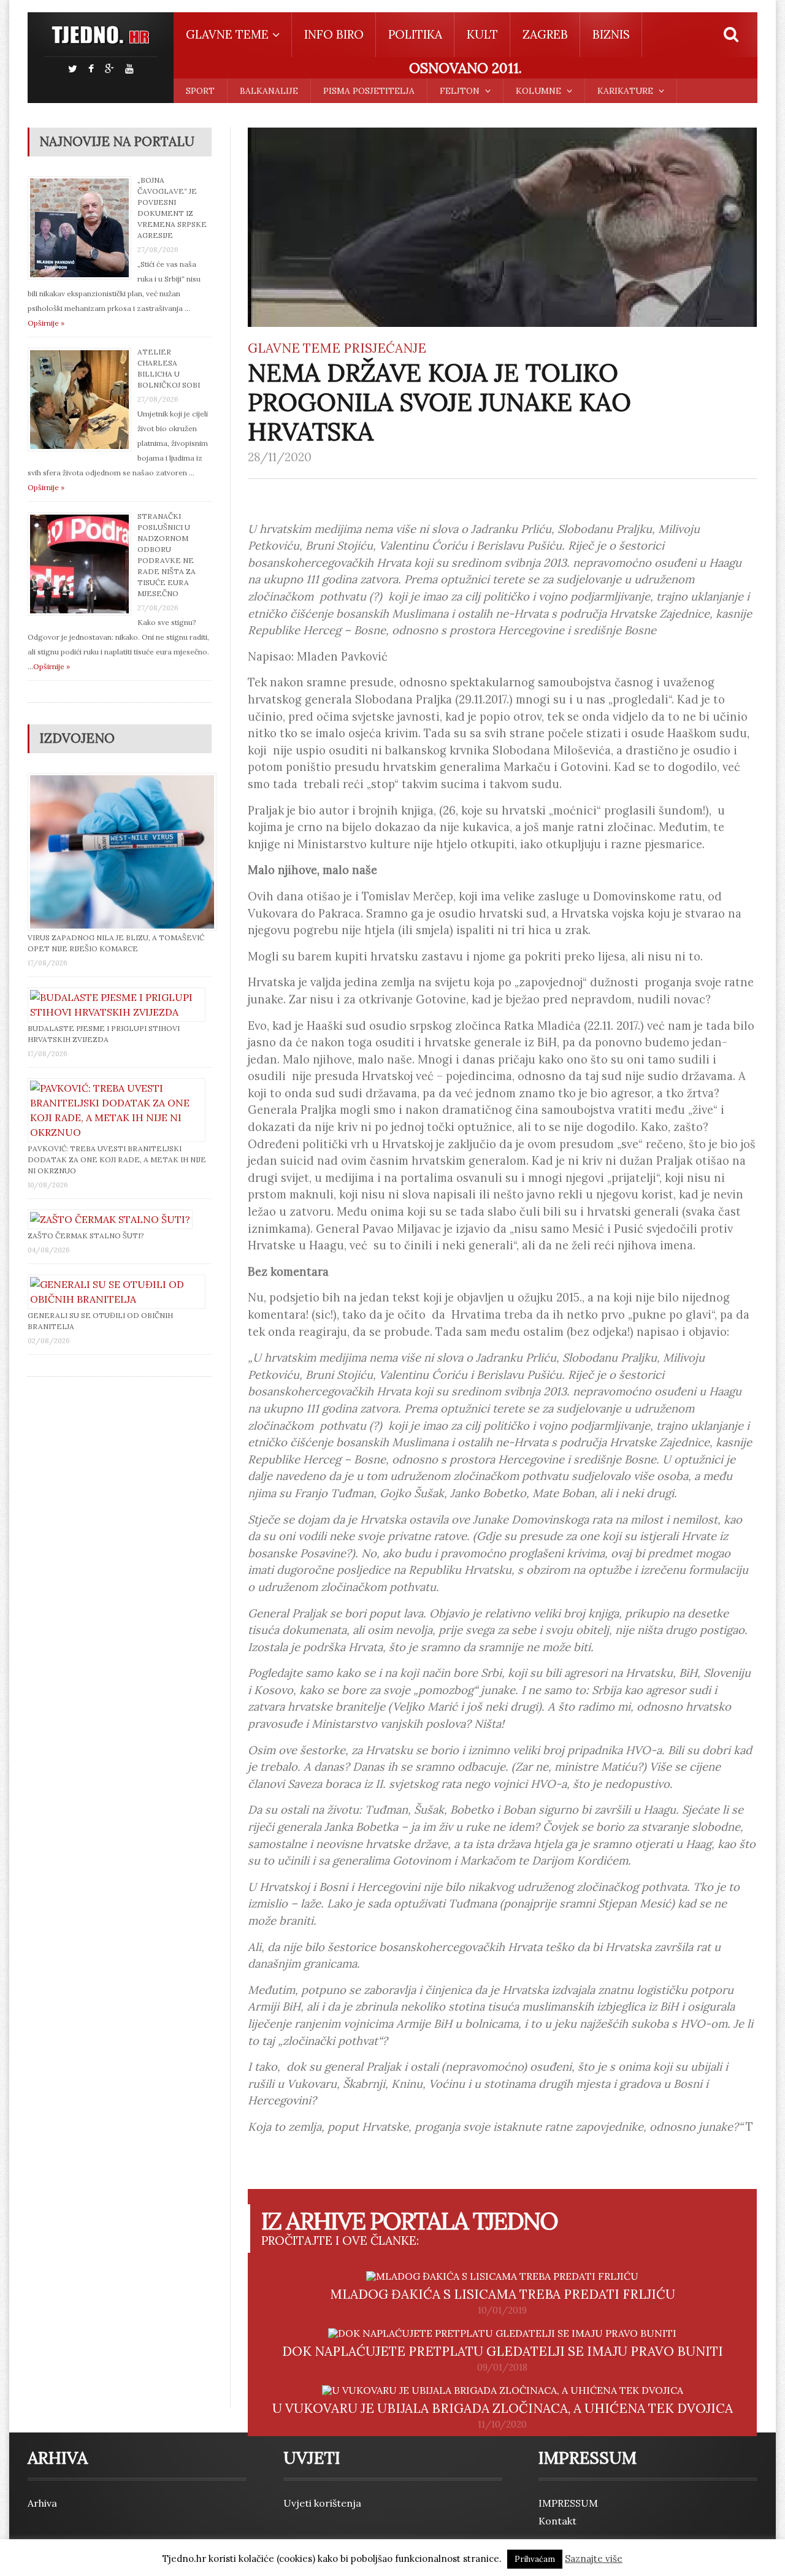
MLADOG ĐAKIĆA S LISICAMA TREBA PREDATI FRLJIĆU (503, 2294)
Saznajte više (594, 2559)
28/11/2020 (280, 457)
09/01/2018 (502, 2367)
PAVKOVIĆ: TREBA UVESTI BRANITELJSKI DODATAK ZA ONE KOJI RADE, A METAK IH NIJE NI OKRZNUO (117, 1160)
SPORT (200, 91)
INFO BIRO (334, 34)
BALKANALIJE (269, 91)
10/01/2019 (502, 2310)
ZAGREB (545, 34)
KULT (482, 34)
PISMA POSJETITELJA (369, 91)
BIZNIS (611, 34)
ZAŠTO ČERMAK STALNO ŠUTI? (86, 1236)
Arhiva (42, 2503)
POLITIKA (415, 34)
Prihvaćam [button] (535, 2559)
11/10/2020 (502, 2425)
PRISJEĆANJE (385, 348)
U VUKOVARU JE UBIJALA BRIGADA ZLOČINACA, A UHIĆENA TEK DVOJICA (503, 2408)
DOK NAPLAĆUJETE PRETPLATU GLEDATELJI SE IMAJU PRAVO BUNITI (503, 2351)
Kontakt (557, 2521)
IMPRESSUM (568, 2503)
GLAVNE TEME (294, 348)
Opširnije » (46, 323)
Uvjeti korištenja (322, 2503)
